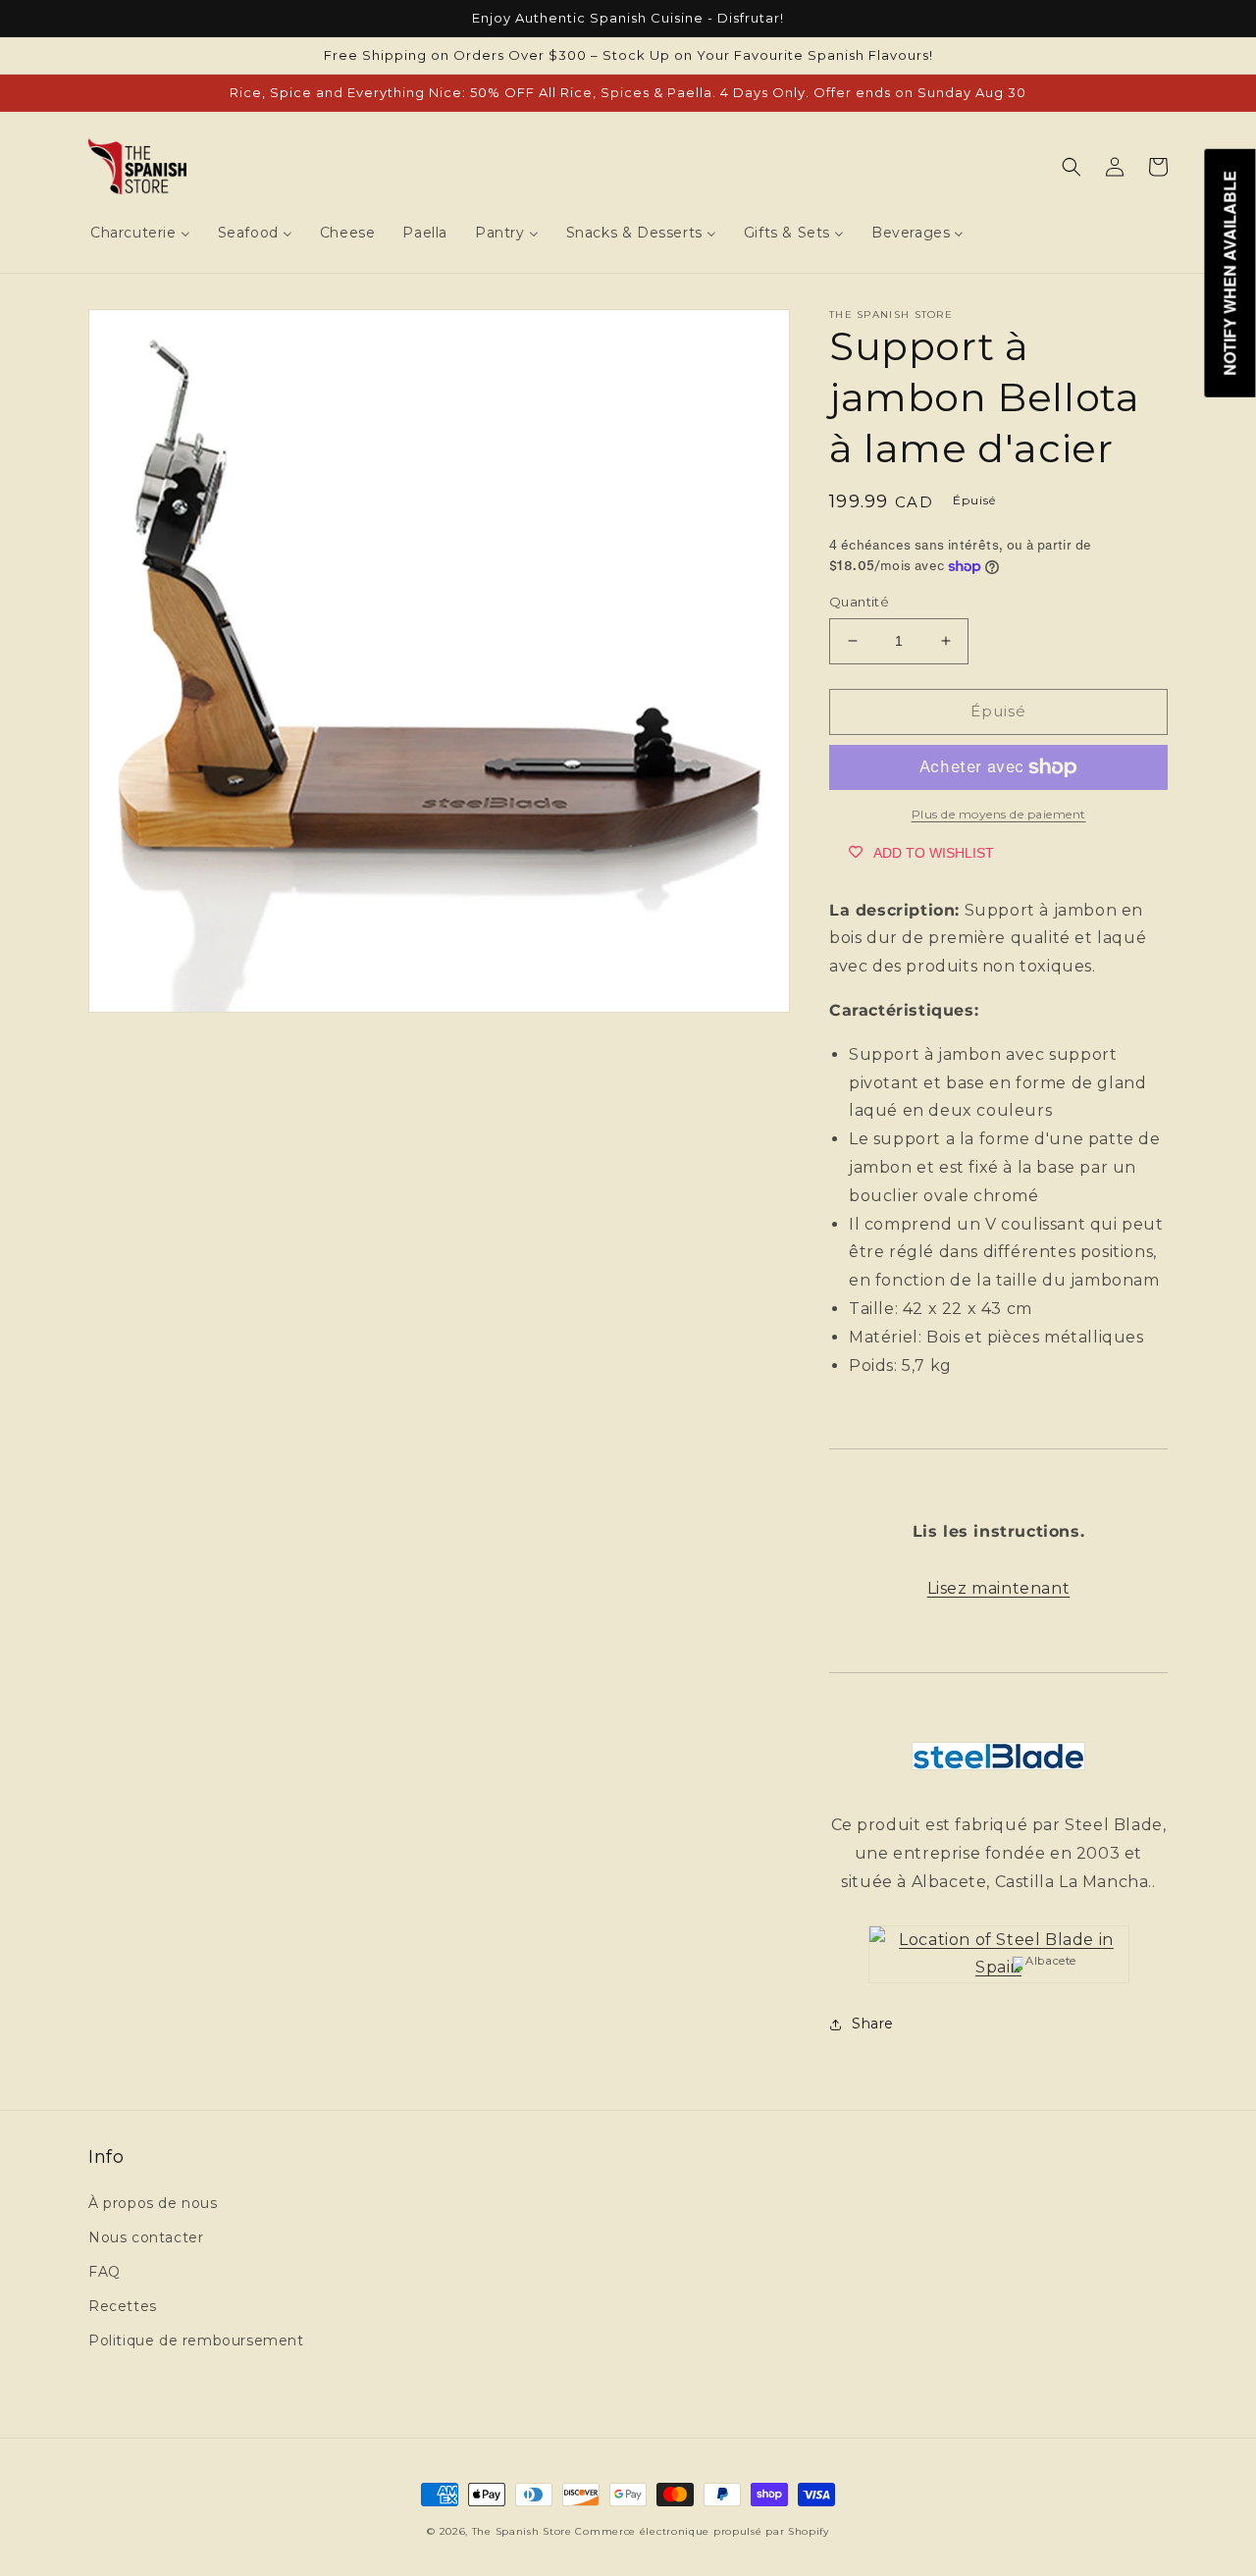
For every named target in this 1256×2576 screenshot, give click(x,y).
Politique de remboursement (196, 2340)
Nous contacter (146, 2237)
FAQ (105, 2272)
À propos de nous (153, 2203)
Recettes (123, 2306)
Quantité (859, 602)
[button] (1072, 167)
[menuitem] (140, 233)
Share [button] (873, 2024)
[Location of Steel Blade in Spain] (999, 1967)
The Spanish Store (522, 2531)
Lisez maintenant (999, 1588)
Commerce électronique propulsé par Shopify (702, 2531)
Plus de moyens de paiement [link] (999, 814)
